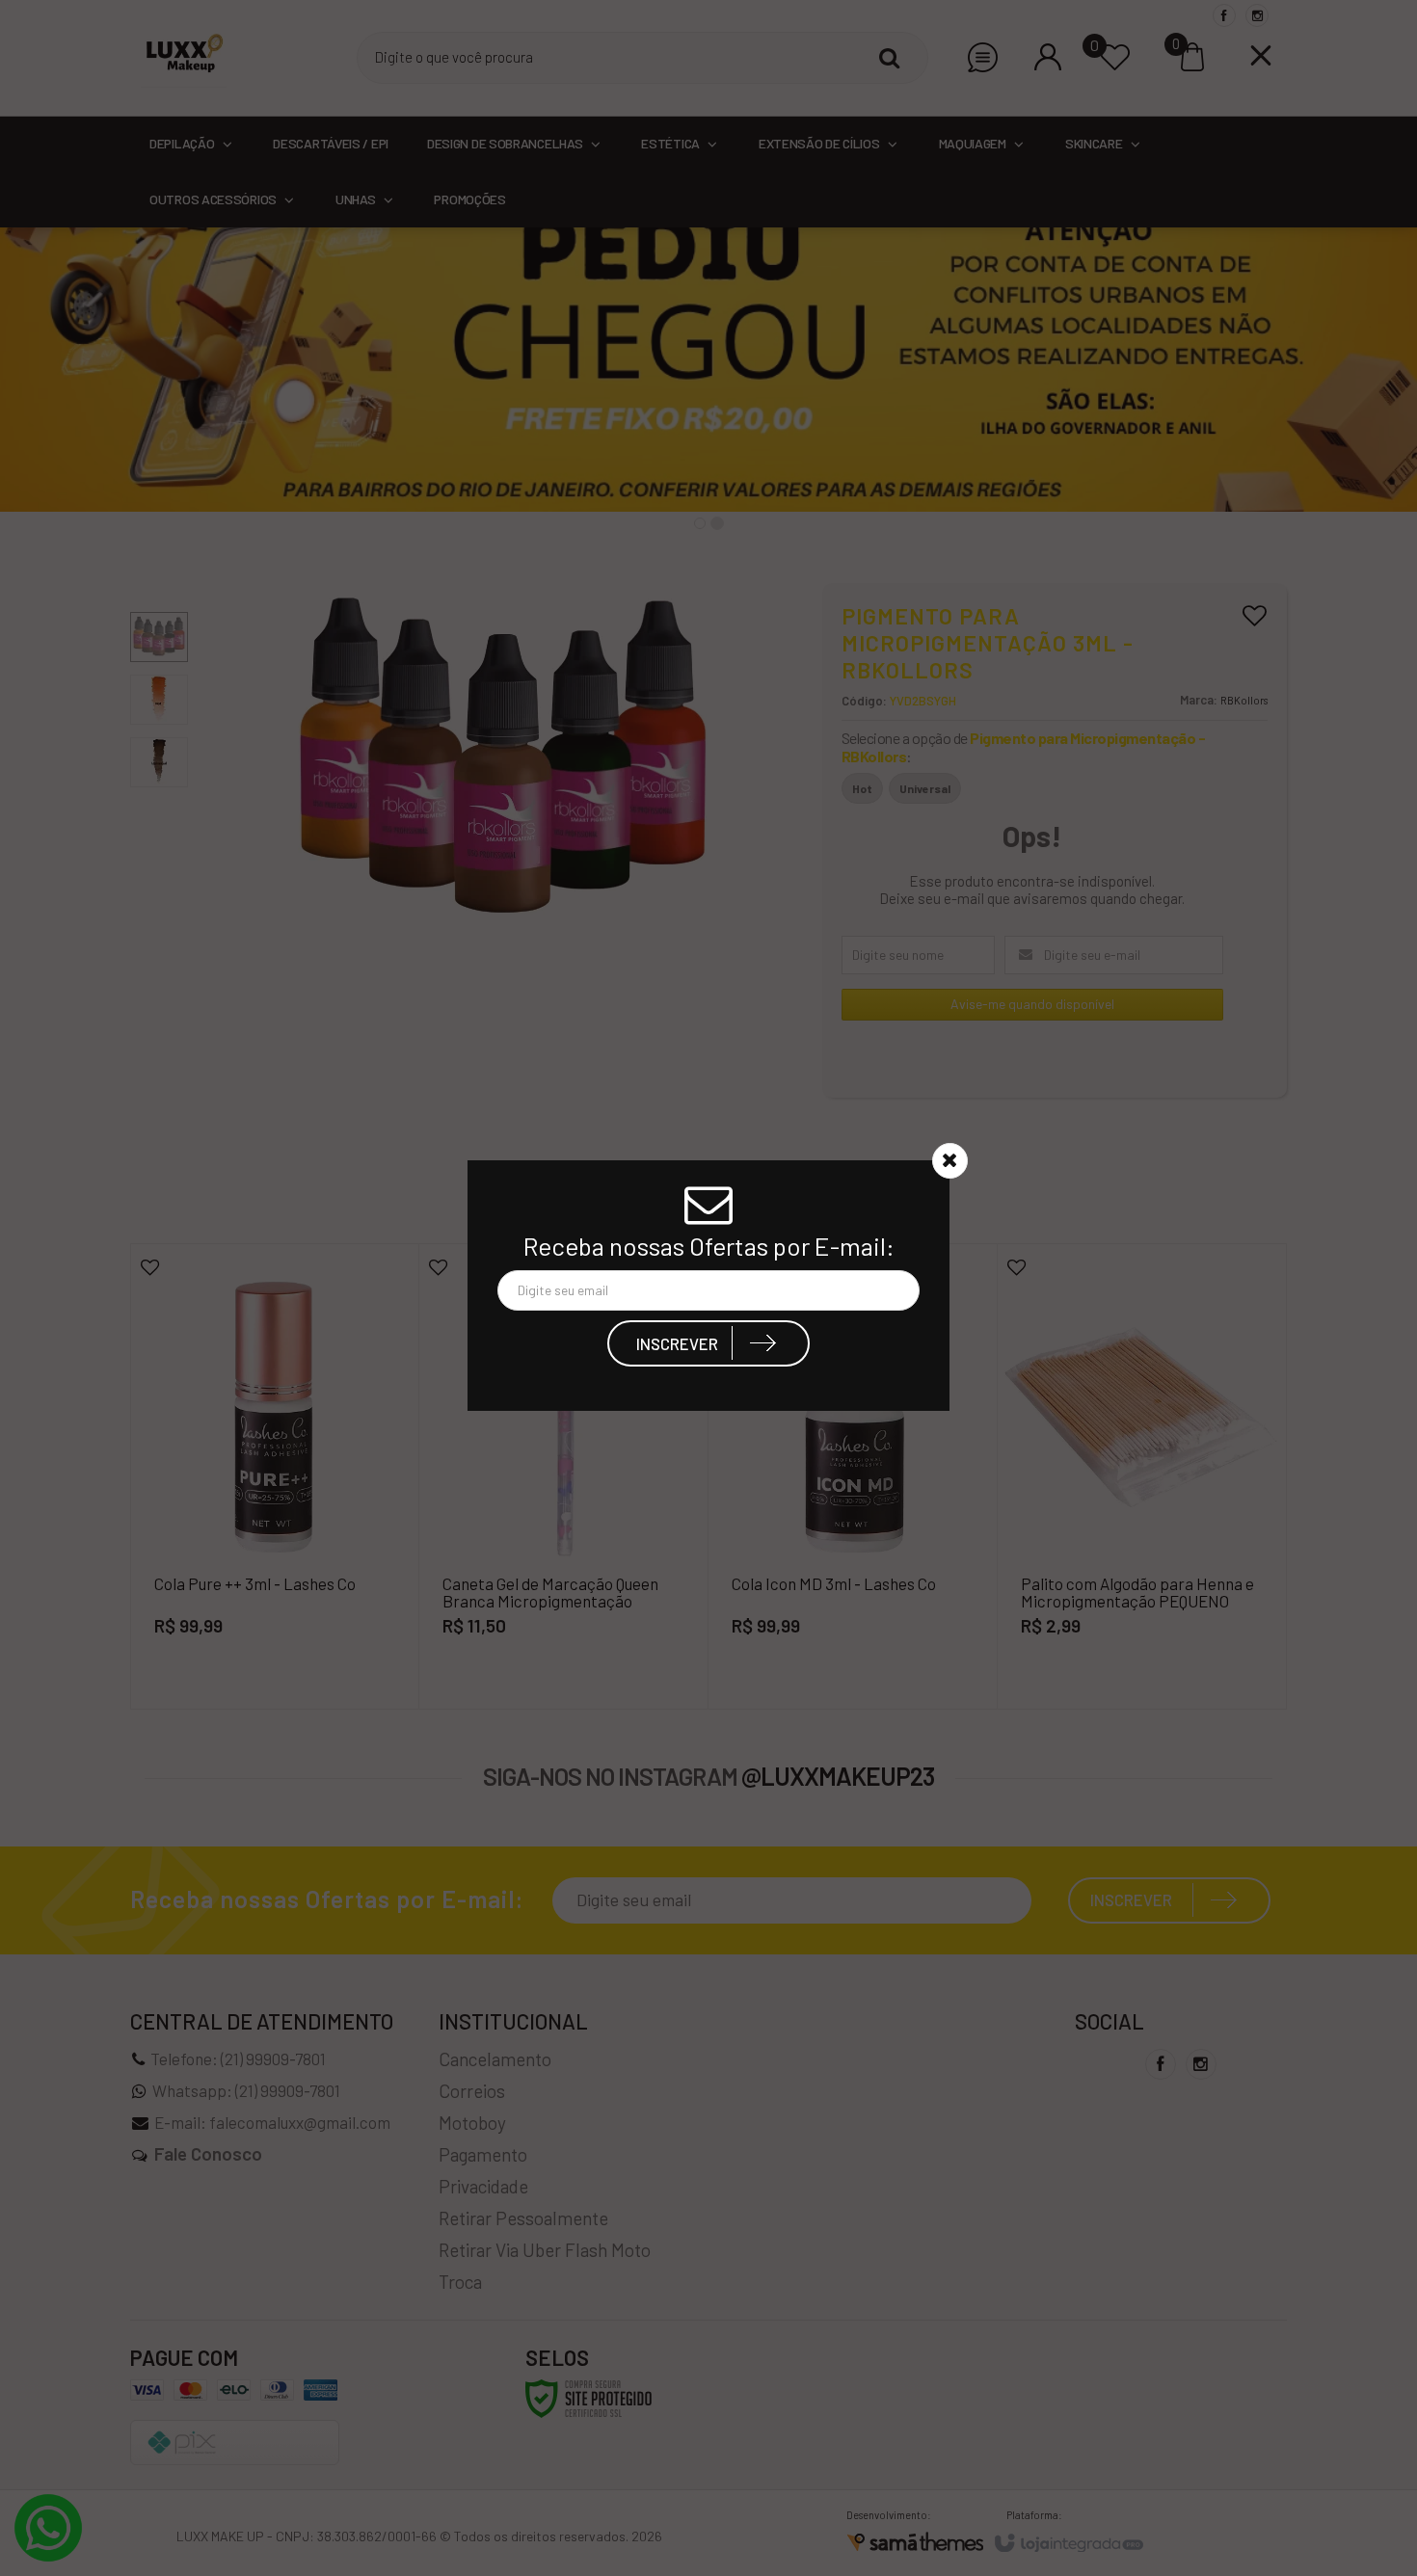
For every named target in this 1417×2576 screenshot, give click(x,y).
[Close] (949, 1162)
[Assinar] (708, 1345)
